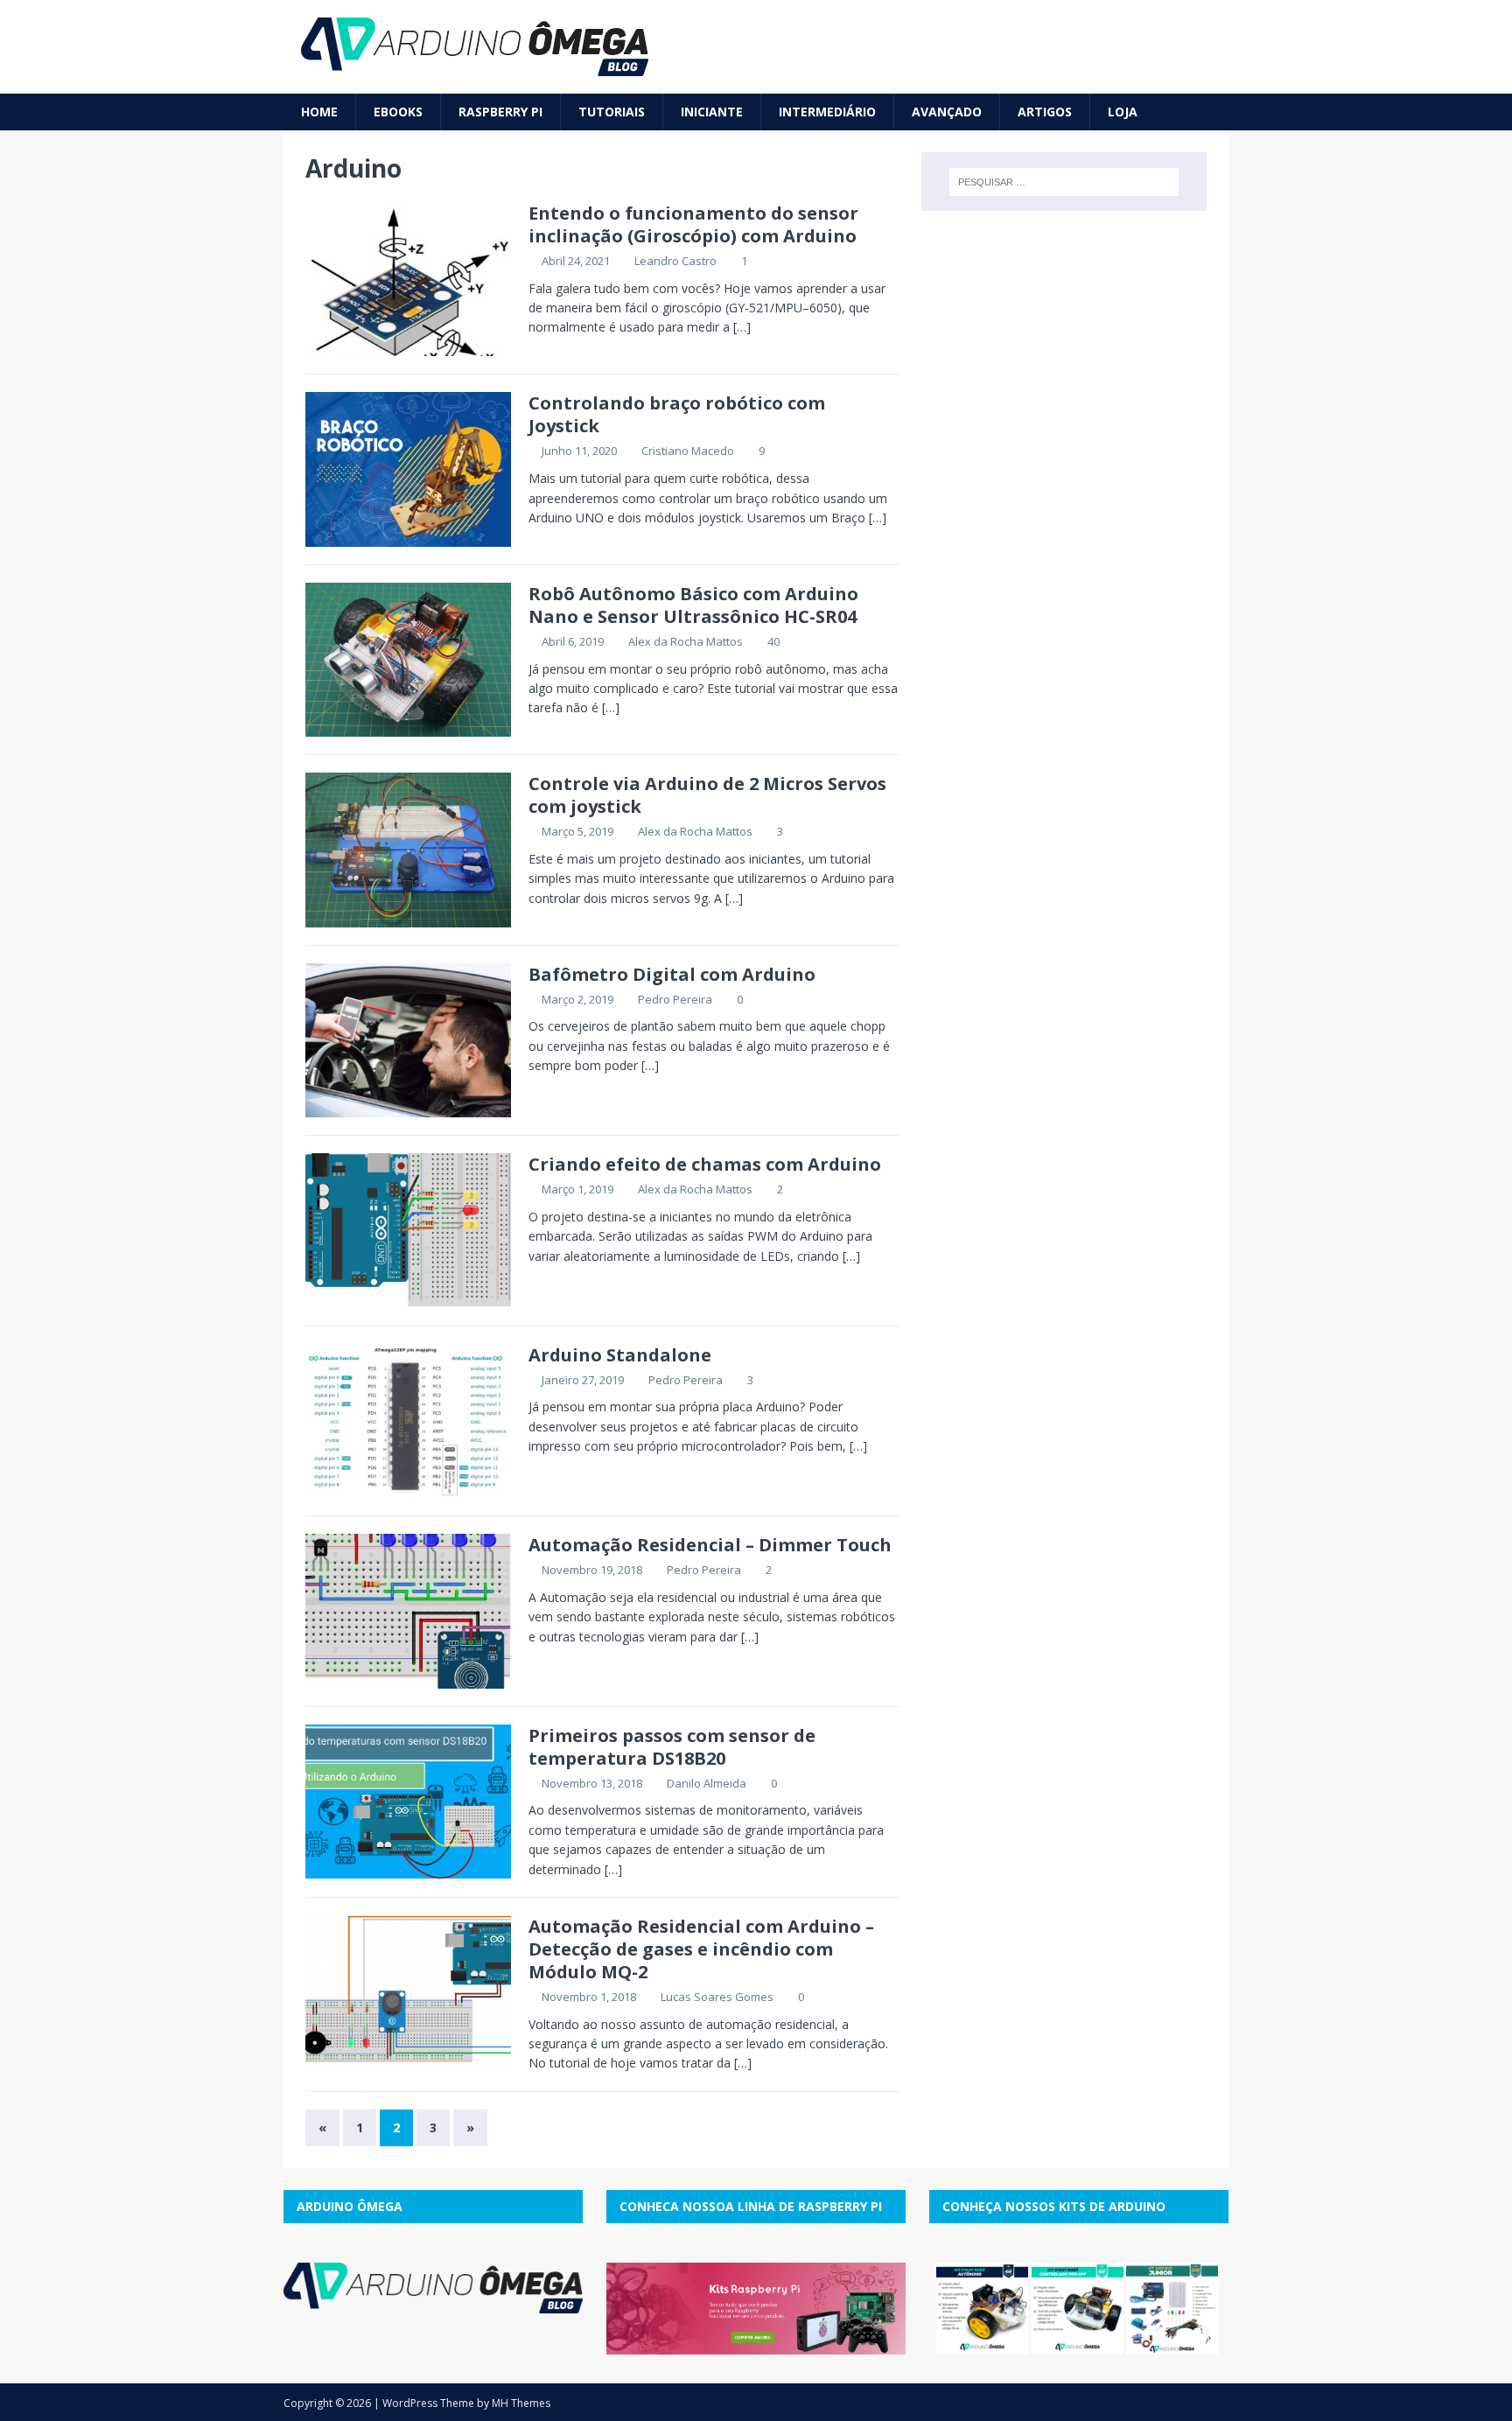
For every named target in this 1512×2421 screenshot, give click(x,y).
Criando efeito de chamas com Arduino (705, 1164)
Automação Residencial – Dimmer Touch (710, 1545)
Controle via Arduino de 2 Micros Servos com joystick (707, 795)
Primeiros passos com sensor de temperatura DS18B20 (672, 1747)
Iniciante (712, 112)
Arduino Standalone (620, 1355)
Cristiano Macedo (688, 451)
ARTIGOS (1045, 112)
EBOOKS (398, 112)
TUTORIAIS (612, 112)
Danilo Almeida (707, 1783)
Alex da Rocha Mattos (686, 641)
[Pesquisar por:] (1064, 182)
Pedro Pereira (675, 999)
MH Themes (521, 2403)
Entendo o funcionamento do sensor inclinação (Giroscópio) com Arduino (693, 224)
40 (773, 641)
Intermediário (827, 112)
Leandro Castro (675, 261)
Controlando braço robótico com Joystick (677, 414)
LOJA (1123, 112)
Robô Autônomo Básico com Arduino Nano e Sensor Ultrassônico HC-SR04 (693, 605)
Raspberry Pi (500, 112)
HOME (319, 112)
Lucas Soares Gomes (717, 1997)
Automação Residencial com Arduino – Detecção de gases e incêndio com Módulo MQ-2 (701, 1949)
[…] (742, 327)
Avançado (947, 112)
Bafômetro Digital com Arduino (672, 974)
